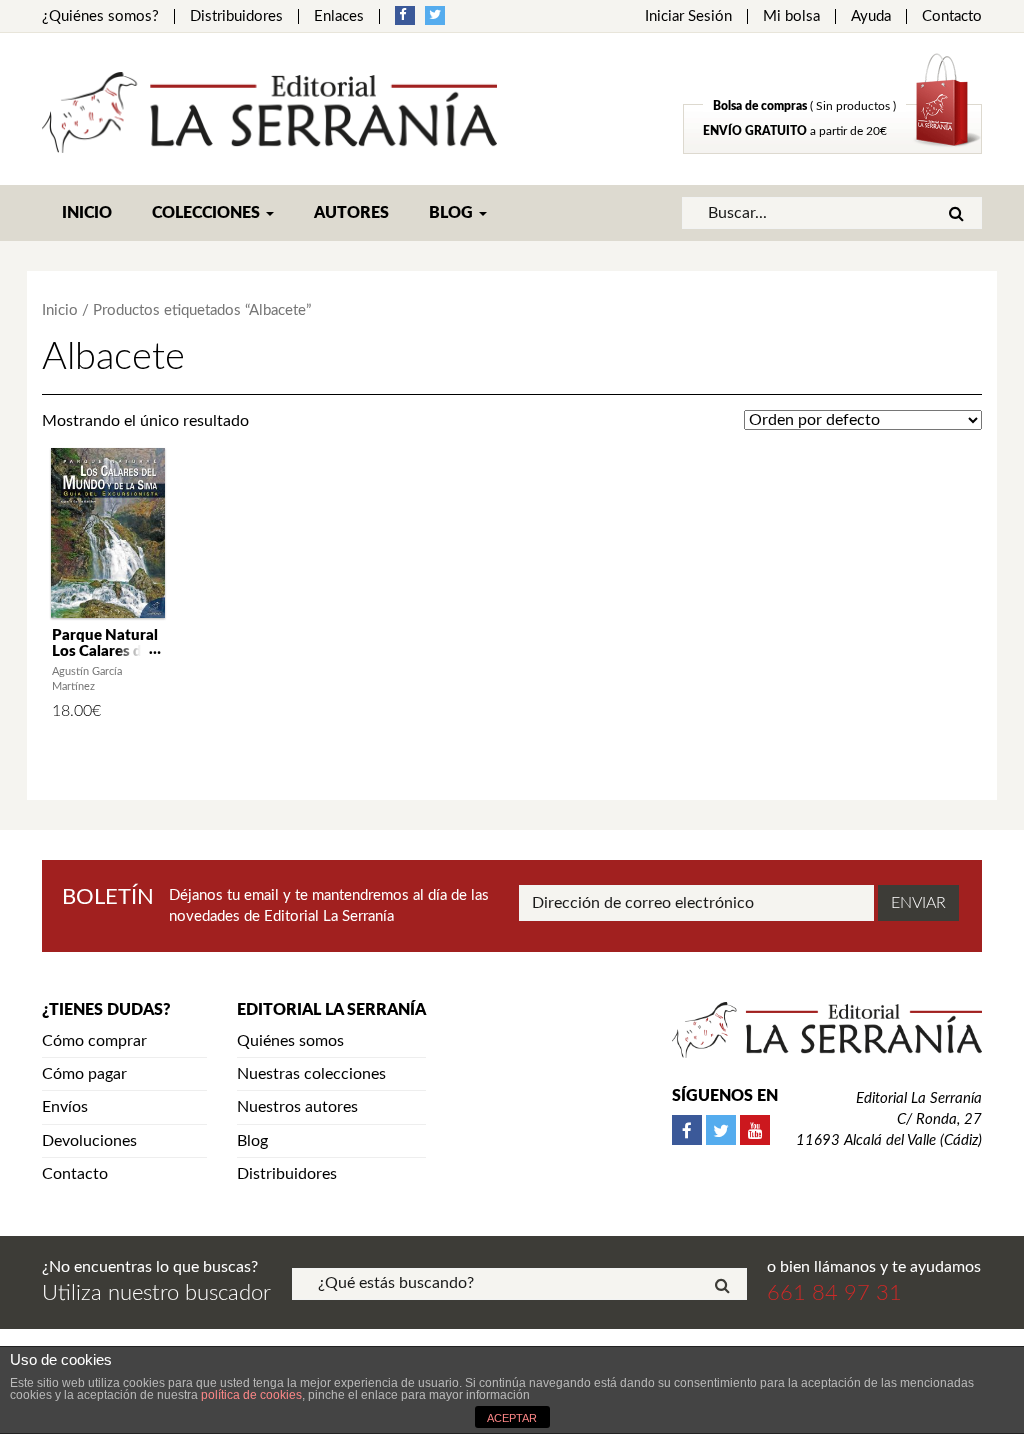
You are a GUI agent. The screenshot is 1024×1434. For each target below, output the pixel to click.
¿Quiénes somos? (100, 16)
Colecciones (208, 213)
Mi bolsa (791, 16)
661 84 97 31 (834, 1293)
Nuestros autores (297, 1107)
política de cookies (251, 1395)
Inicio (87, 213)
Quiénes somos (290, 1041)
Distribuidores (236, 16)
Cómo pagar (84, 1074)
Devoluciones (89, 1141)
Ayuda (871, 16)
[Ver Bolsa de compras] (832, 149)
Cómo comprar (94, 1041)
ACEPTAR (512, 1418)
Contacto (952, 16)
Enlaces (339, 16)
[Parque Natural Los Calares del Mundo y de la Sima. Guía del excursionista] (108, 533)
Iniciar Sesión (688, 16)
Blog (453, 213)
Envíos (65, 1107)
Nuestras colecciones (311, 1074)
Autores (351, 213)
